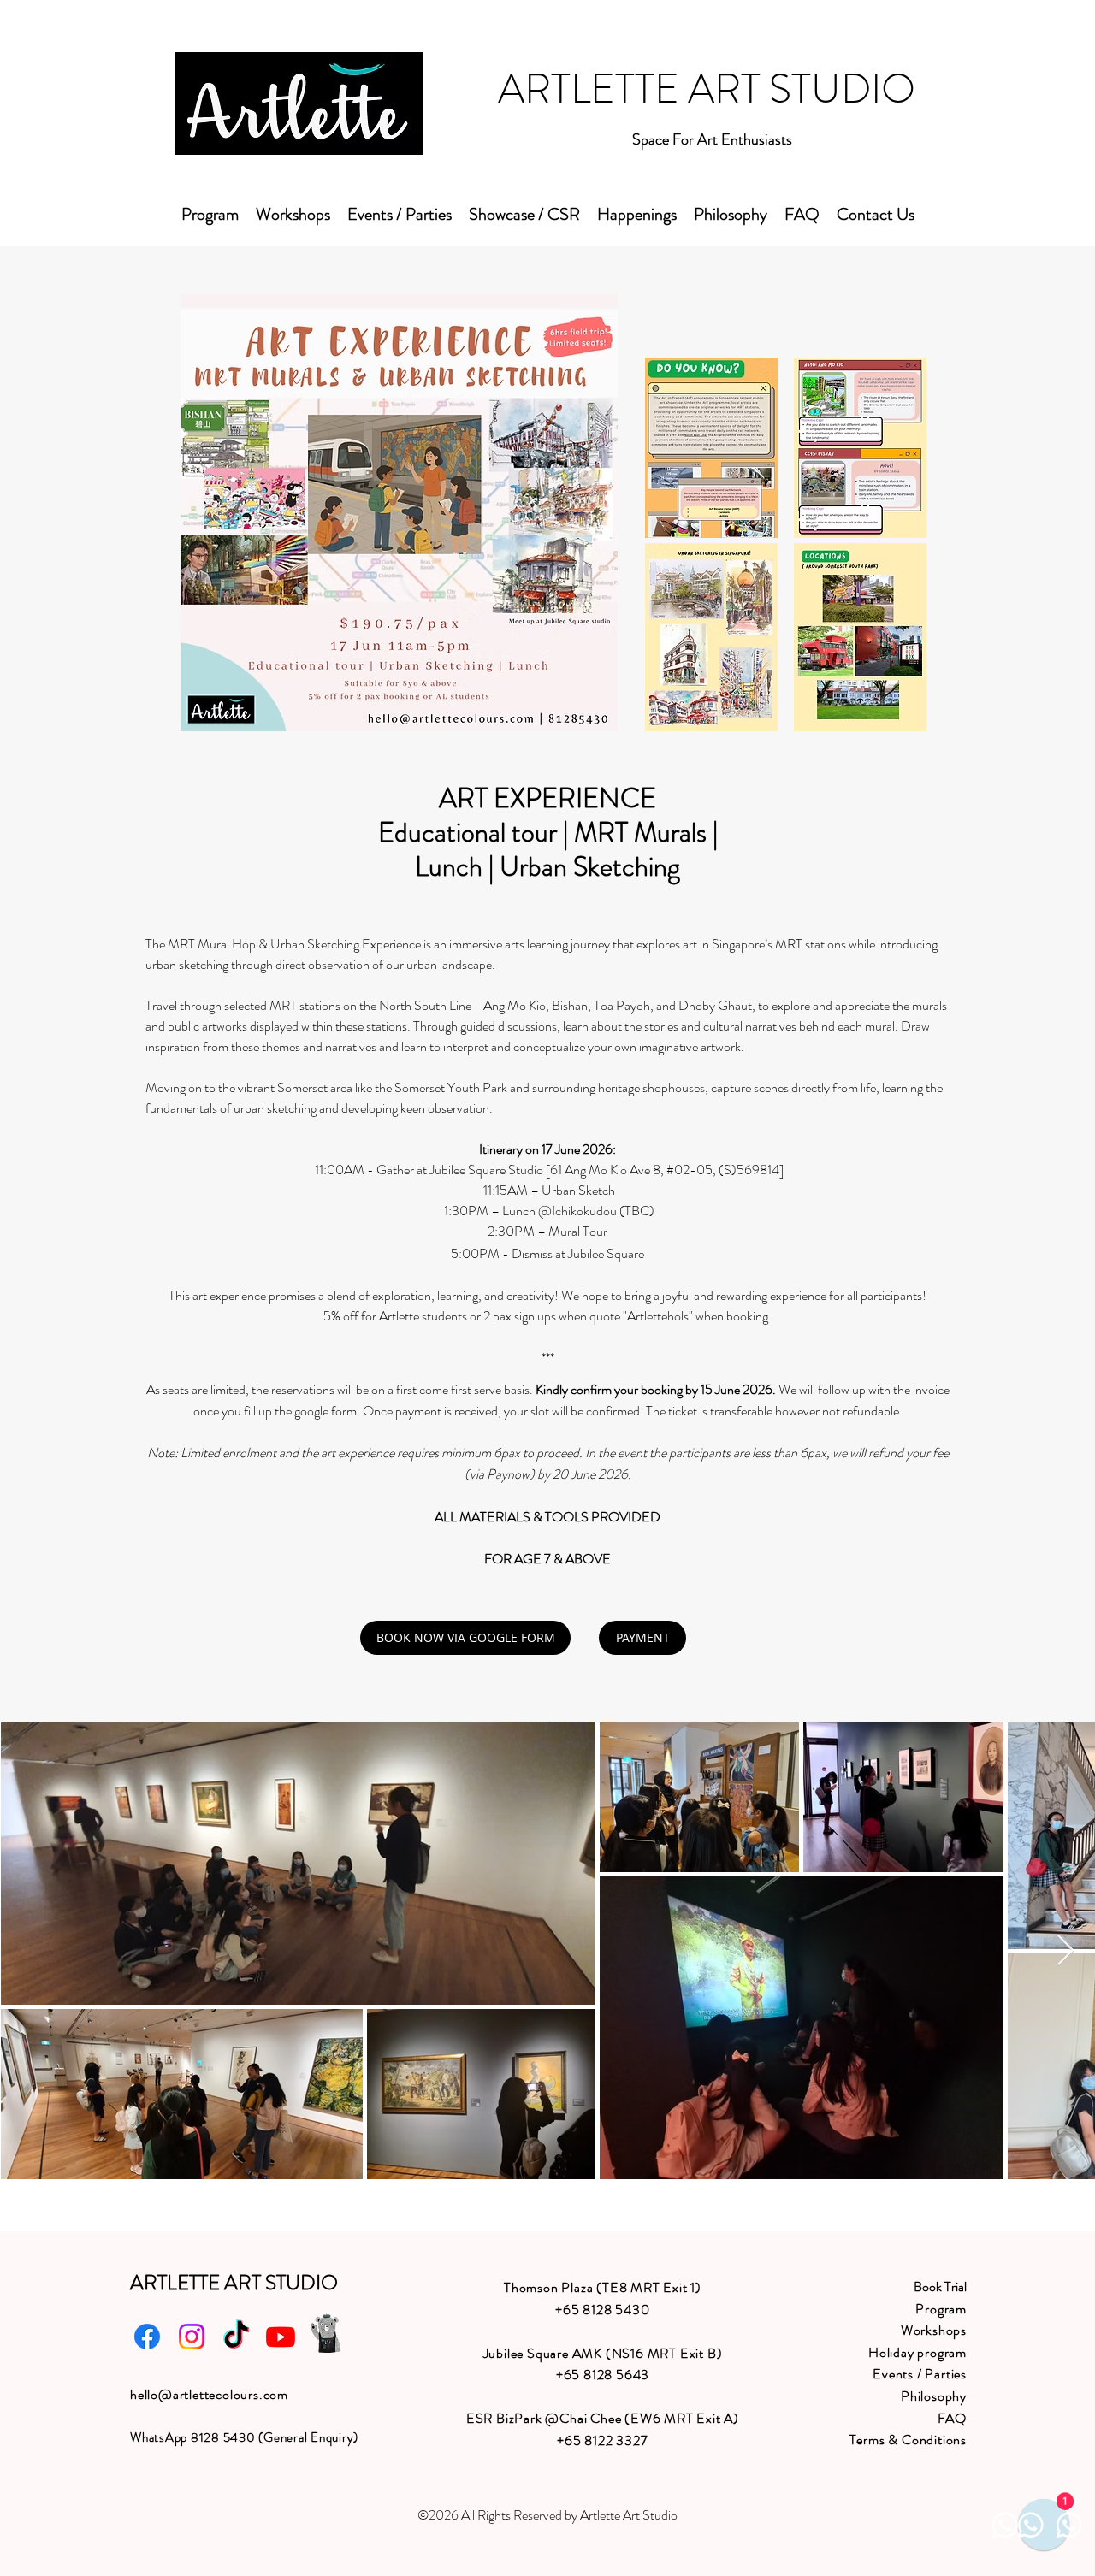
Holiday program (917, 2352)
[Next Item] (1065, 1951)
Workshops (934, 2330)
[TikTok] (236, 2337)
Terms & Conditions (908, 2440)
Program (941, 2309)
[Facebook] (147, 2337)
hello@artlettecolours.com (209, 2394)
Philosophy (934, 2396)
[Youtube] (281, 2337)
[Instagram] (192, 2337)
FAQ (952, 2418)
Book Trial (940, 2286)
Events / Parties (920, 2374)
